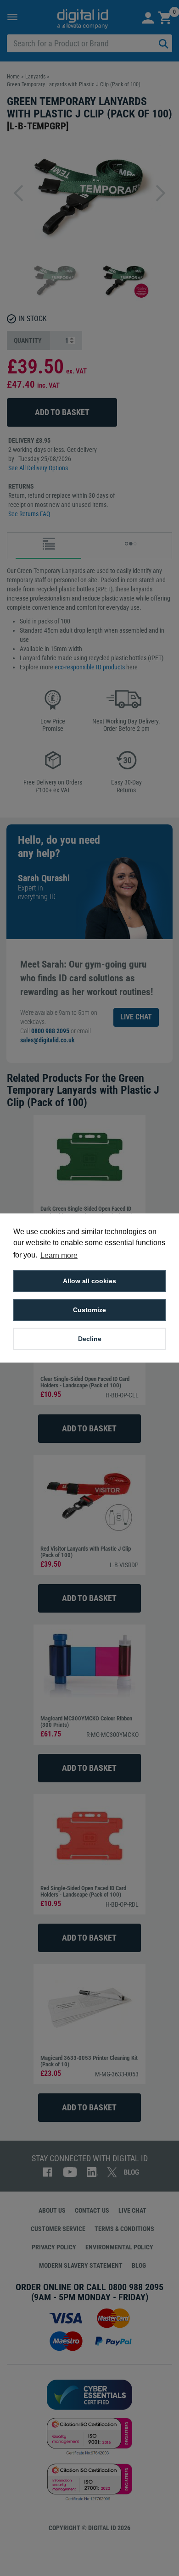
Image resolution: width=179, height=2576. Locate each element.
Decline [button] (90, 1339)
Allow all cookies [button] (89, 1281)
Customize (89, 1310)
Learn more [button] (59, 1255)
